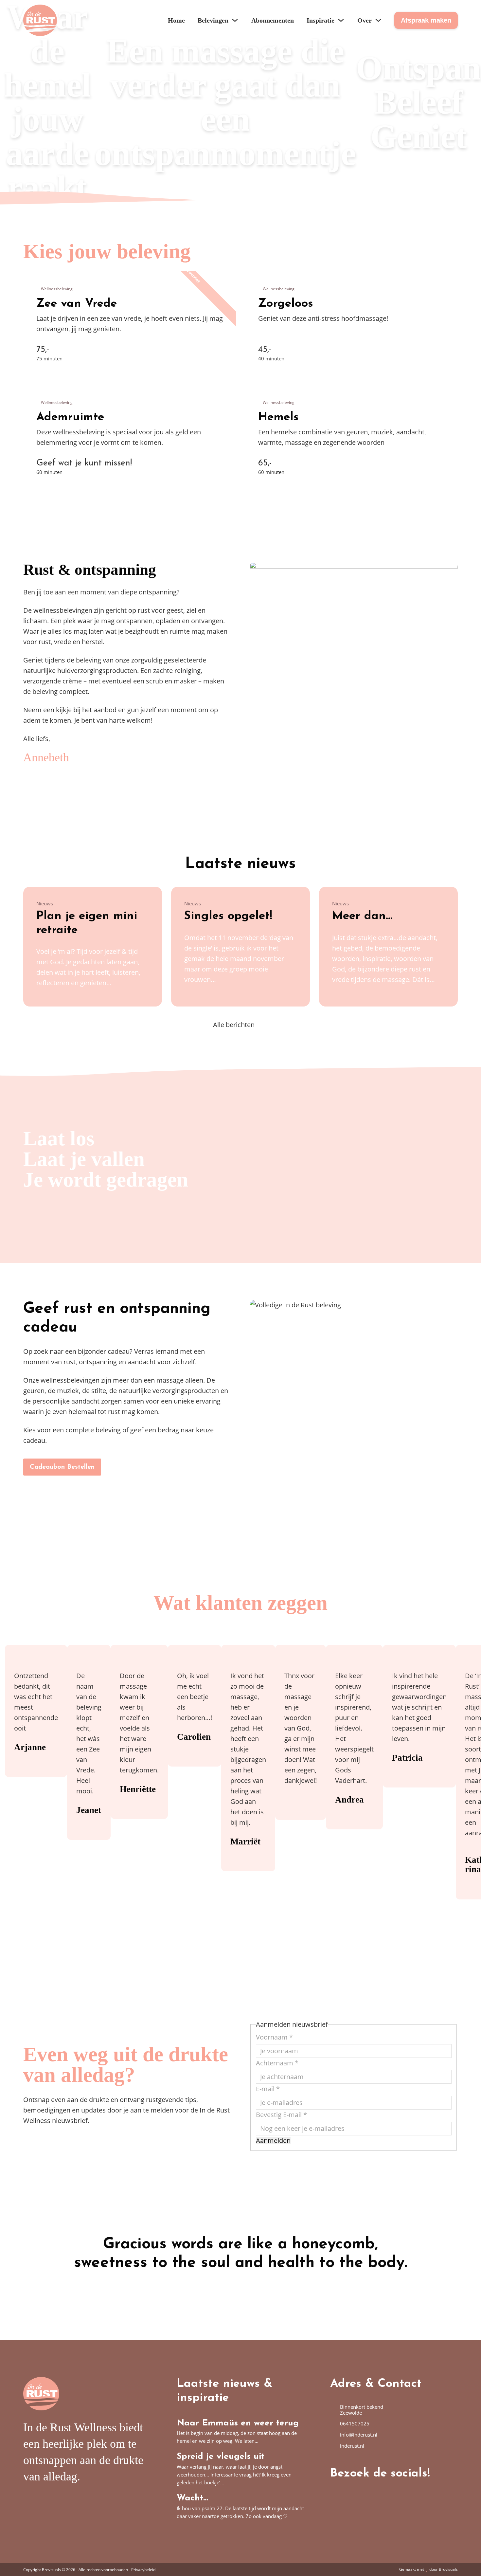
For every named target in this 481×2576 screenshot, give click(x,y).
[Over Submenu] (378, 20)
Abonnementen (273, 20)
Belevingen (213, 20)
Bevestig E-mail (281, 2115)
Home (176, 20)
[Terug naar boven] (453, 2551)
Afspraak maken (426, 20)
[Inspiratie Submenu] (341, 20)
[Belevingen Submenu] (235, 20)
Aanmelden (273, 2141)
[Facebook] (335, 2492)
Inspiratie (321, 20)
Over (365, 20)
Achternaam (277, 2063)
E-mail (268, 2089)
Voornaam (274, 2037)
